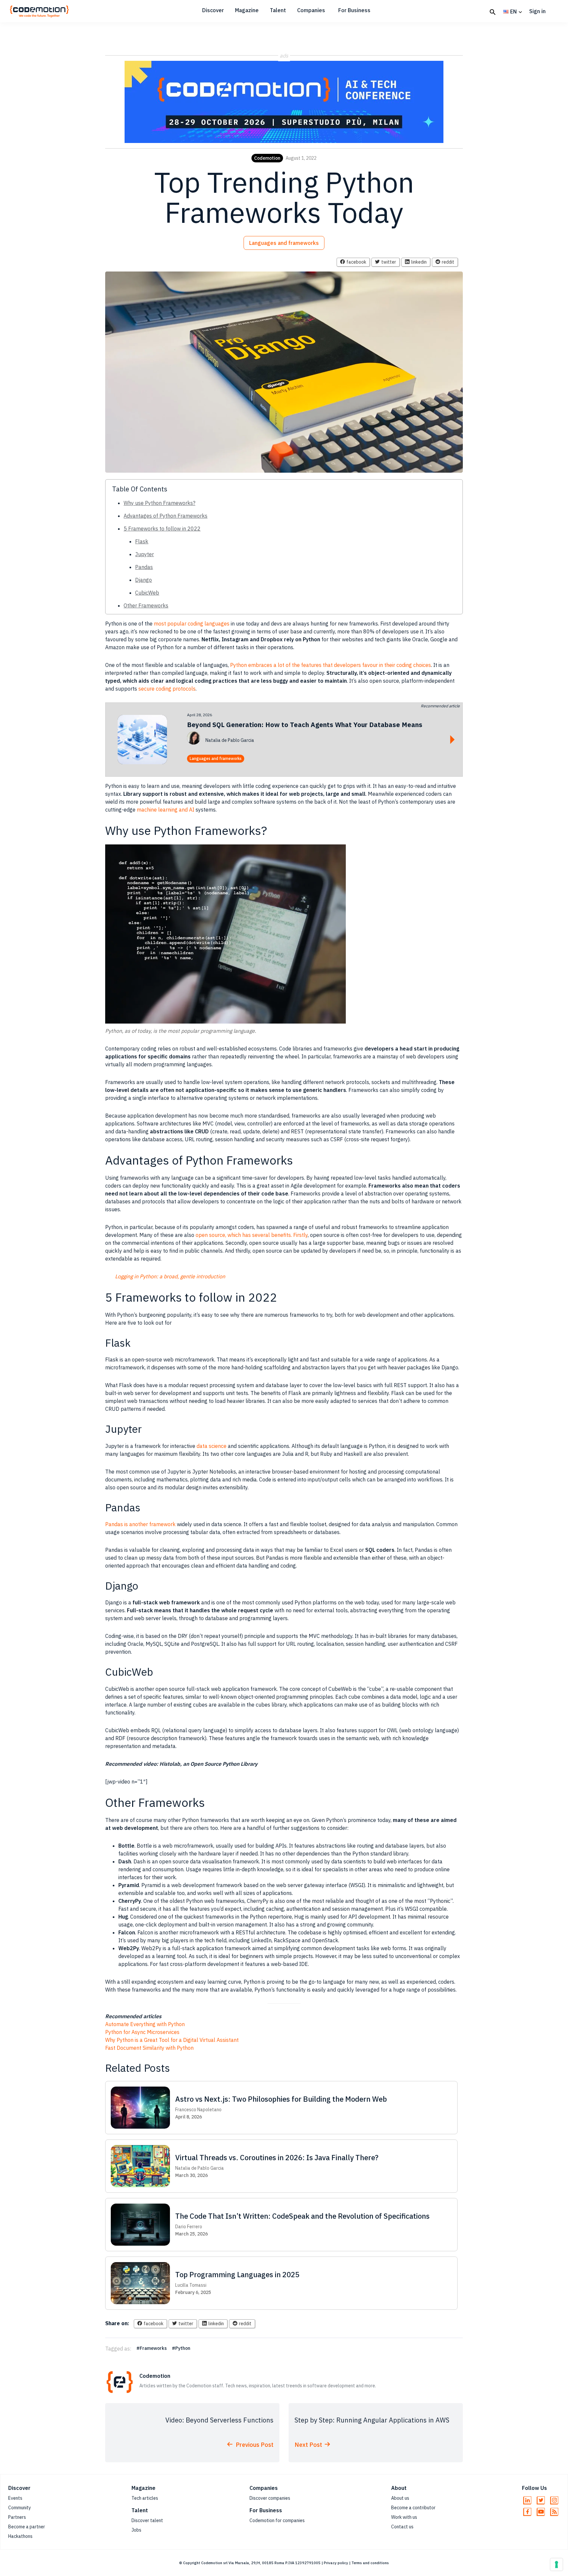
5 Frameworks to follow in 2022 (162, 529)
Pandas (144, 567)
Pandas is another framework (140, 1524)
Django (143, 580)
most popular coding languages (192, 624)
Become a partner (27, 2527)
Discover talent (147, 2520)
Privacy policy (336, 2563)
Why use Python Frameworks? (159, 503)
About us (400, 2498)
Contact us (402, 2527)
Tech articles (145, 2498)
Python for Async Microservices (142, 2032)
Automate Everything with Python (145, 2024)
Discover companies (270, 2498)
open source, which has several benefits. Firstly (252, 1235)
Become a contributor (413, 2508)
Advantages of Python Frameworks (166, 516)
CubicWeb (147, 593)
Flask (142, 541)
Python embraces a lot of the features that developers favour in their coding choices (331, 665)
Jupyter (144, 554)
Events (15, 2498)
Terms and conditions (370, 2563)
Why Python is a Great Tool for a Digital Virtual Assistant (172, 2040)
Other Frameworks (146, 605)
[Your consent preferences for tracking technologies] (556, 2564)
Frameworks (153, 2348)
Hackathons (20, 2536)
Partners (17, 2517)
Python (183, 2348)
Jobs (136, 2530)
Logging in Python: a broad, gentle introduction (170, 1276)
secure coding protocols (167, 689)
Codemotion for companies (277, 2520)
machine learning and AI (166, 810)
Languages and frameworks (284, 243)
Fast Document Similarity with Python (149, 2048)
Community (20, 2508)
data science (212, 1446)
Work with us (404, 2517)
